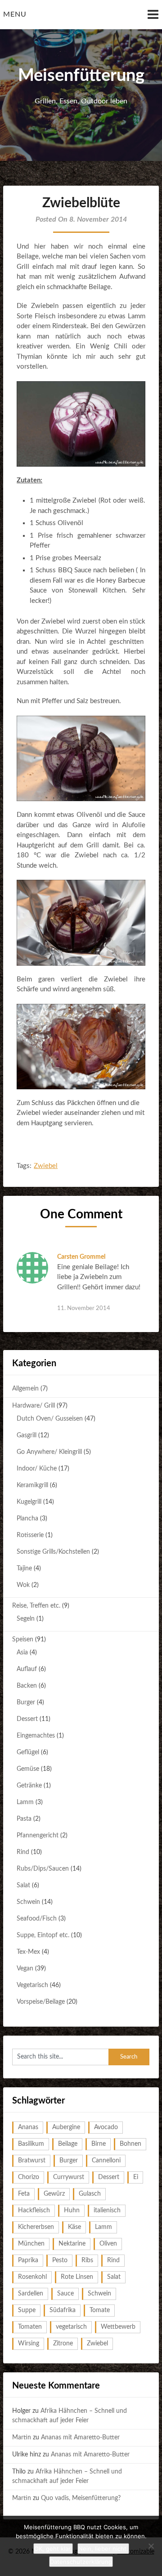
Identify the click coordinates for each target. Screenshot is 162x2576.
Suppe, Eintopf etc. (43, 1935)
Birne (99, 2144)
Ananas (28, 2127)
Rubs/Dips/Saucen (43, 1869)
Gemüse (28, 1769)
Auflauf (27, 1669)
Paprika (28, 2260)
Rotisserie (30, 1535)
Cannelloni (106, 2161)
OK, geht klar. (53, 2549)
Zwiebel (46, 1166)
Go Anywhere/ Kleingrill (49, 1452)
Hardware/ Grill (34, 1406)
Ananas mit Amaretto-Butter (80, 2438)
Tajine (24, 1569)
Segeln (26, 1619)
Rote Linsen (77, 2277)
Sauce (65, 2294)
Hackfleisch (34, 2211)
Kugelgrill (29, 1502)
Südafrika (63, 2310)
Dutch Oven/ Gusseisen (50, 1419)
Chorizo (29, 2177)
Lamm (25, 1802)
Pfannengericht (38, 1836)
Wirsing (29, 2344)
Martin (22, 2438)
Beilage (68, 2144)
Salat (23, 1885)
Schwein (28, 1902)
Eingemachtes (36, 1736)
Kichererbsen (36, 2227)
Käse (74, 2227)
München (31, 2244)
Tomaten (30, 2327)
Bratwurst (32, 2161)
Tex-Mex (28, 1952)
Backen (27, 1686)
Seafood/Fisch (37, 1919)
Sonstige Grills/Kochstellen (53, 1552)
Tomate (100, 2310)
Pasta (24, 1819)
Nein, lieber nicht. (103, 2549)
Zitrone (63, 2344)
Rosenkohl (32, 2277)
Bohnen (130, 2144)
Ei (136, 2177)
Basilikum (31, 2144)
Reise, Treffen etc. (36, 1606)
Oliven (108, 2244)
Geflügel (28, 1752)
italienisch (107, 2211)
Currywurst (69, 2177)
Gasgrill (27, 1435)
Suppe (27, 2310)
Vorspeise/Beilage (41, 2002)
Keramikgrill (32, 1485)
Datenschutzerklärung (81, 2562)
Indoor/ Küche (37, 1469)
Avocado (106, 2127)
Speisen (23, 1640)
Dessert (27, 1719)
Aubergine (66, 2127)
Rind (23, 1852)
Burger (26, 1702)
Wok (23, 1585)
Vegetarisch (32, 1985)
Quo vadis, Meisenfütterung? (81, 2498)
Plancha (27, 1519)
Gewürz (54, 2194)
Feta (24, 2194)
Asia (22, 1653)
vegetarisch (71, 2327)
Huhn (72, 2211)
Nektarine (72, 2244)
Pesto (60, 2260)
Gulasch (90, 2194)
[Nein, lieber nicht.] (151, 2546)
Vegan (25, 1969)
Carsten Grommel (81, 1257)
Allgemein (25, 1389)
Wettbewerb (118, 2327)
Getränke (29, 1786)
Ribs (87, 2260)
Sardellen (31, 2294)
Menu (15, 14)
